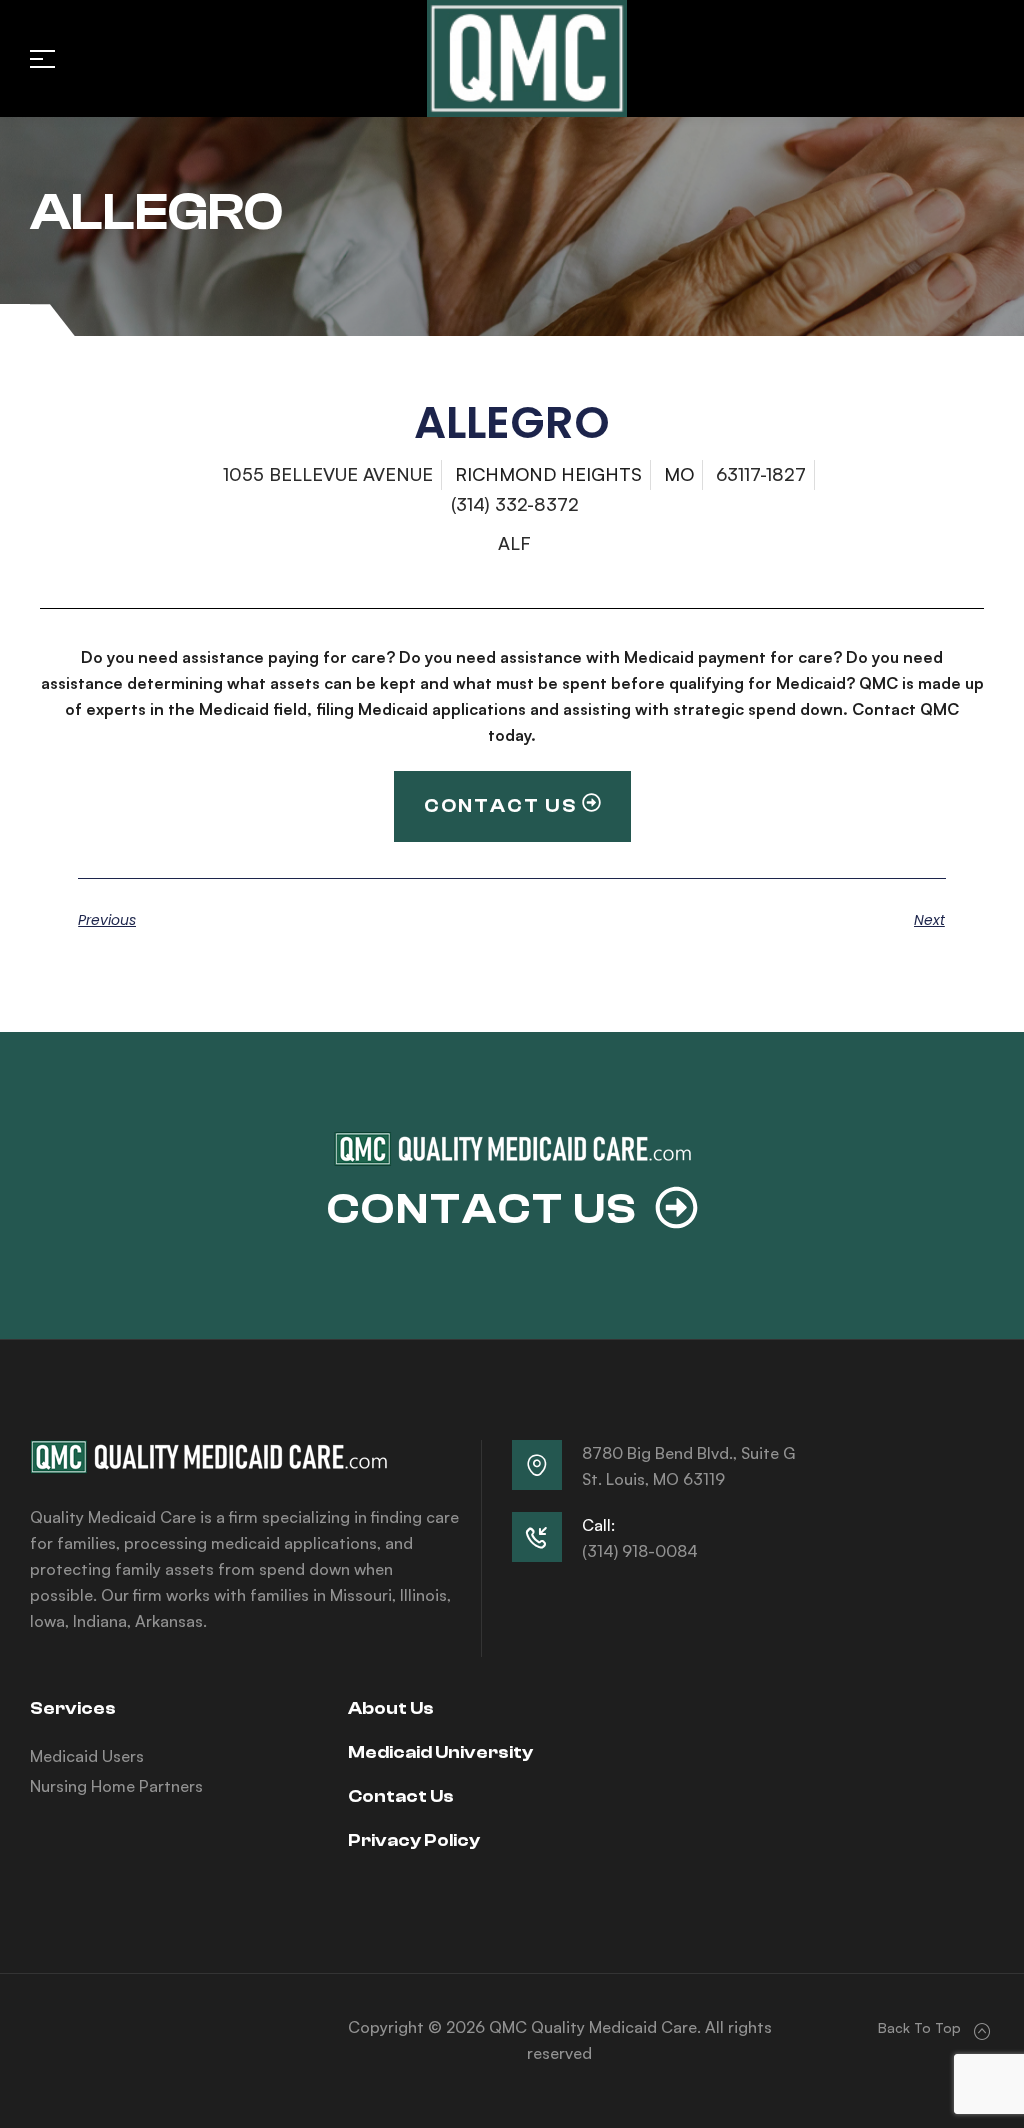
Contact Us (401, 1796)
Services (73, 1708)
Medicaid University (440, 1752)
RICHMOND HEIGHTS (548, 474)
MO (679, 474)
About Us (391, 1708)
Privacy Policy (414, 1840)
